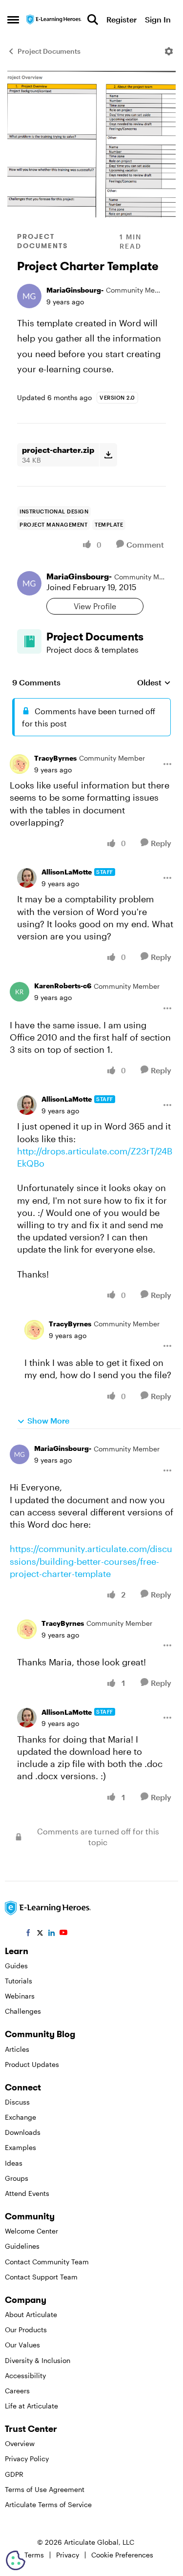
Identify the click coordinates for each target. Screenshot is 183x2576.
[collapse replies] (91, 751)
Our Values (22, 2345)
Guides (16, 1966)
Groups (17, 2178)
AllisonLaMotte (67, 872)
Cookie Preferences (122, 2555)
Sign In (158, 19)
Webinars (20, 1996)
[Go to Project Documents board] (29, 641)
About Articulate (31, 2314)
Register (122, 19)
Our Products (26, 2330)
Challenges (23, 2011)
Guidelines (22, 2246)
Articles (17, 2049)
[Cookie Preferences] (16, 2560)
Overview (20, 2443)
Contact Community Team (47, 2262)
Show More (48, 1420)
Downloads (23, 2132)
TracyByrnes (55, 758)
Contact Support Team (41, 2277)
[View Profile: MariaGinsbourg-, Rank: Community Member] (29, 296)
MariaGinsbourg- (75, 290)
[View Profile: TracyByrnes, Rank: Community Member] (20, 764)
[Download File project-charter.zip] (108, 455)
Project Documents (49, 51)
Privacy (68, 2555)
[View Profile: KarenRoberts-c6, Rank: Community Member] (20, 992)
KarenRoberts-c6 (63, 986)
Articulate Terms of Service (48, 2504)
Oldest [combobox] (154, 683)
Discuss (17, 2102)
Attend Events (27, 2193)
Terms (34, 2555)
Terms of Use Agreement (45, 2489)
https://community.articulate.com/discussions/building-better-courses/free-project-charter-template (91, 1561)
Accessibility (25, 2375)
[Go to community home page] (54, 19)
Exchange (20, 2117)
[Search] (93, 20)
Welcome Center (31, 2231)
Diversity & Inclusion (38, 2360)
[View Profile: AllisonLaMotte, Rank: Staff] (27, 878)
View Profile (95, 606)
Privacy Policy (27, 2459)
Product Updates (32, 2064)
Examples (20, 2147)
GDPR (14, 2474)
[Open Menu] (169, 51)
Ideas (14, 2163)
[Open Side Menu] (13, 20)
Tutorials (19, 1981)
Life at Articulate (31, 2406)
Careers (17, 2391)
